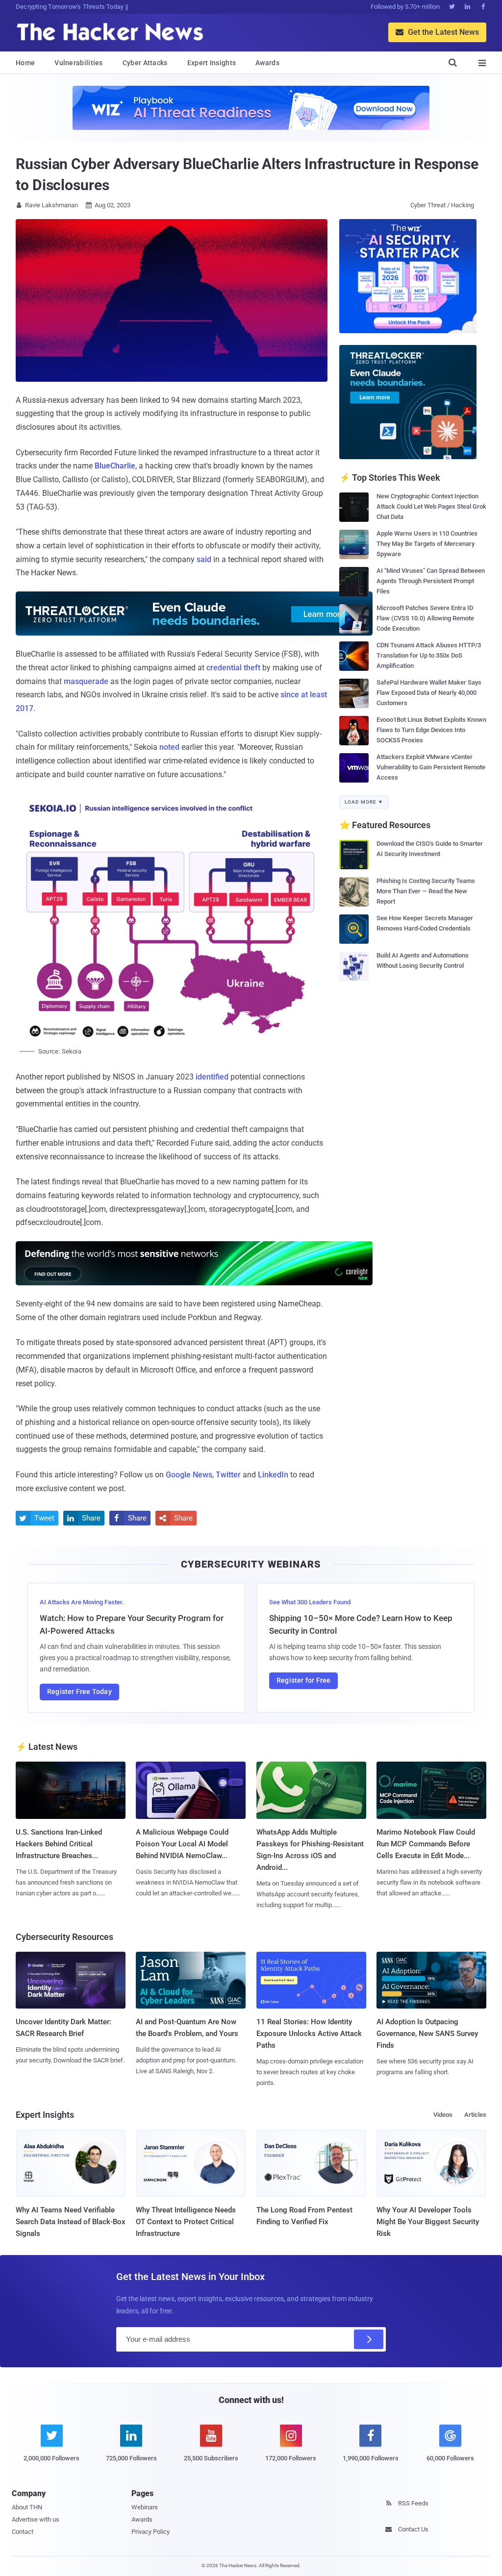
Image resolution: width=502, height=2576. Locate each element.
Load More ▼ (364, 802)
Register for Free (303, 1680)
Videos (443, 2115)
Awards (267, 63)
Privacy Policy (151, 2532)
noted (169, 747)
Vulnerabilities (79, 63)
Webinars (145, 2507)
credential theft (233, 668)
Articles (475, 2115)
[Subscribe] (369, 2339)
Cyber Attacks (145, 63)
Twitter (228, 1475)
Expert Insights (212, 63)
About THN (27, 2507)
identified (212, 1077)
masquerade (86, 681)
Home (25, 63)
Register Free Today (79, 1692)
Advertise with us (36, 2519)
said (204, 559)
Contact (23, 2532)
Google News (189, 1475)
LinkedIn (273, 1475)
